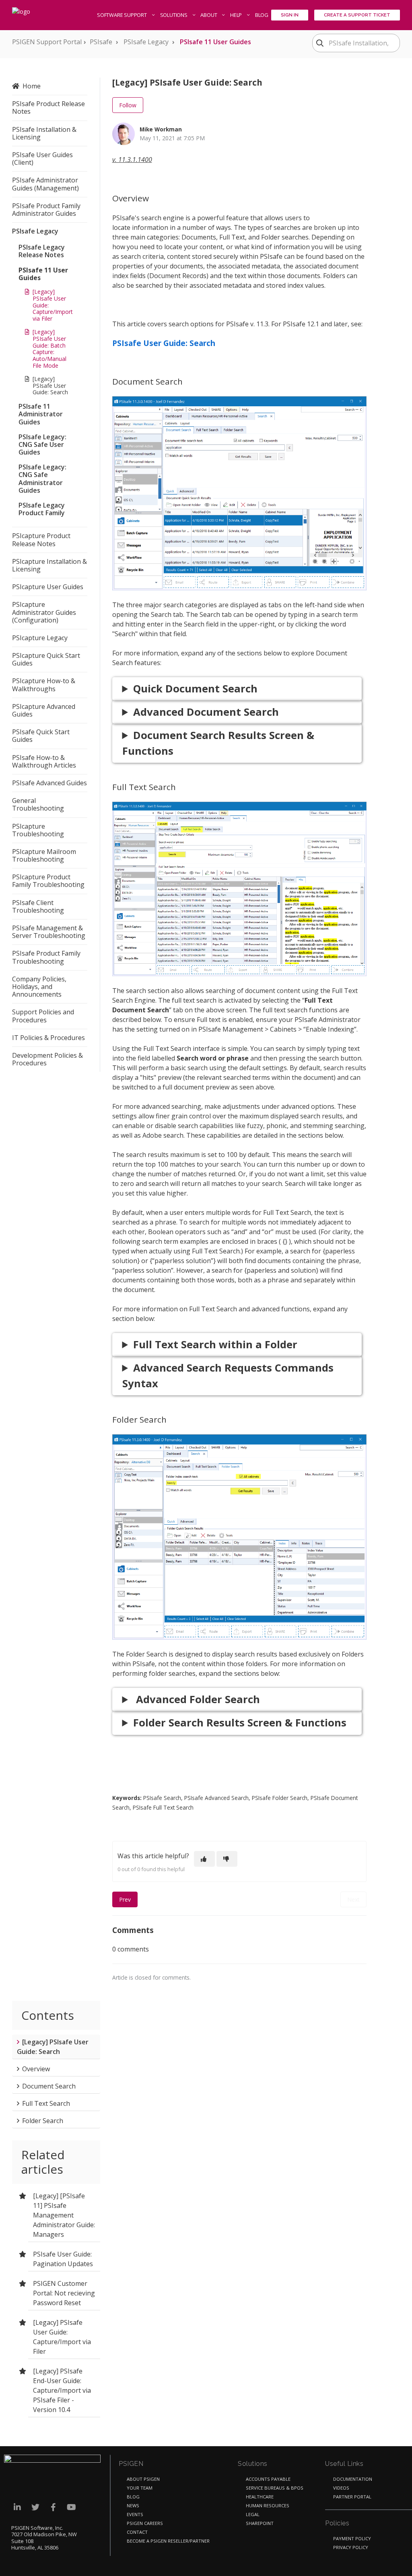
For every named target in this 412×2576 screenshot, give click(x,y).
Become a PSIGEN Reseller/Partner (168, 2541)
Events (135, 2514)
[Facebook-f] (53, 2507)
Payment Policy (352, 2538)
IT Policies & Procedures (48, 1038)
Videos (341, 2488)
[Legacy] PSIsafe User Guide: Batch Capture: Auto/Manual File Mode (49, 349)
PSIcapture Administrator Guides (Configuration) (44, 612)
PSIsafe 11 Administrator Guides (41, 414)
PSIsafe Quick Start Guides (41, 736)
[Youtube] (71, 2507)
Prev (125, 1899)
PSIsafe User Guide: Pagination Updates (63, 2259)
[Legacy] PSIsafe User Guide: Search (50, 386)
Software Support (123, 15)
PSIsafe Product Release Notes (48, 108)
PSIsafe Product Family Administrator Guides (46, 210)
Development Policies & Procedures (47, 1059)
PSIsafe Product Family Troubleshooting (46, 957)
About (209, 15)
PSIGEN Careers (145, 2523)
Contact (137, 2532)
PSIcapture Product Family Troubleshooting (48, 881)
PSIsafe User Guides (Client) (42, 159)
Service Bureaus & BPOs (275, 2488)
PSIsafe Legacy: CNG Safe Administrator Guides (42, 479)
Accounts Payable (268, 2479)
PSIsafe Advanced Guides (49, 783)
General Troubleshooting (38, 804)
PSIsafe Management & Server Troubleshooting (49, 932)
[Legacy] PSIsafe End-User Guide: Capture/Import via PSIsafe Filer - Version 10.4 (62, 2390)
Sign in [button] (290, 15)
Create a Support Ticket (357, 15)
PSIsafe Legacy (146, 42)
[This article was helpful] (204, 1859)
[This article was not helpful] (227, 1859)
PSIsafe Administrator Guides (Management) (45, 184)
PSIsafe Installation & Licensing (44, 133)
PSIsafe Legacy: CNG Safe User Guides (42, 444)
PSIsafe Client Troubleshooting (38, 906)
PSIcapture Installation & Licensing (49, 565)
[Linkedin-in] (17, 2507)
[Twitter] (35, 2507)
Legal (253, 2514)
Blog (262, 15)
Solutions (174, 15)
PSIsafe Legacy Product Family (42, 509)
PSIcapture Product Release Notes (41, 540)
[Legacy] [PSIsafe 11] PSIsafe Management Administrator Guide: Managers (64, 2215)
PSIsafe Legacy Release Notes (42, 251)
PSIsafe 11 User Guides (215, 42)
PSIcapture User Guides (48, 587)
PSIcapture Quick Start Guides (46, 659)
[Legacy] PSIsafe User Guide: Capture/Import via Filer (53, 305)
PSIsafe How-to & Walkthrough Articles (44, 761)
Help (237, 15)
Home (32, 86)
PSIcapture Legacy (40, 638)
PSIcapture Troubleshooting (38, 830)
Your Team (140, 2488)
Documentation (353, 2479)
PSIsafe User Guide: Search (164, 343)
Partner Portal (352, 2497)
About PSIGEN (143, 2479)
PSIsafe (101, 42)
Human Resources (268, 2505)
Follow (128, 105)
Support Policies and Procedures (43, 1016)
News (133, 2505)
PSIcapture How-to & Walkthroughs (44, 685)
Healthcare (260, 2497)
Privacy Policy (351, 2547)
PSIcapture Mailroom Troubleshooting (44, 855)
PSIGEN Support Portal (47, 42)
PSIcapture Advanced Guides (44, 710)
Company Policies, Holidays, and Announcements (39, 987)
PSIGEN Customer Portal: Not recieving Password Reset (64, 2293)
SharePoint (260, 2523)
